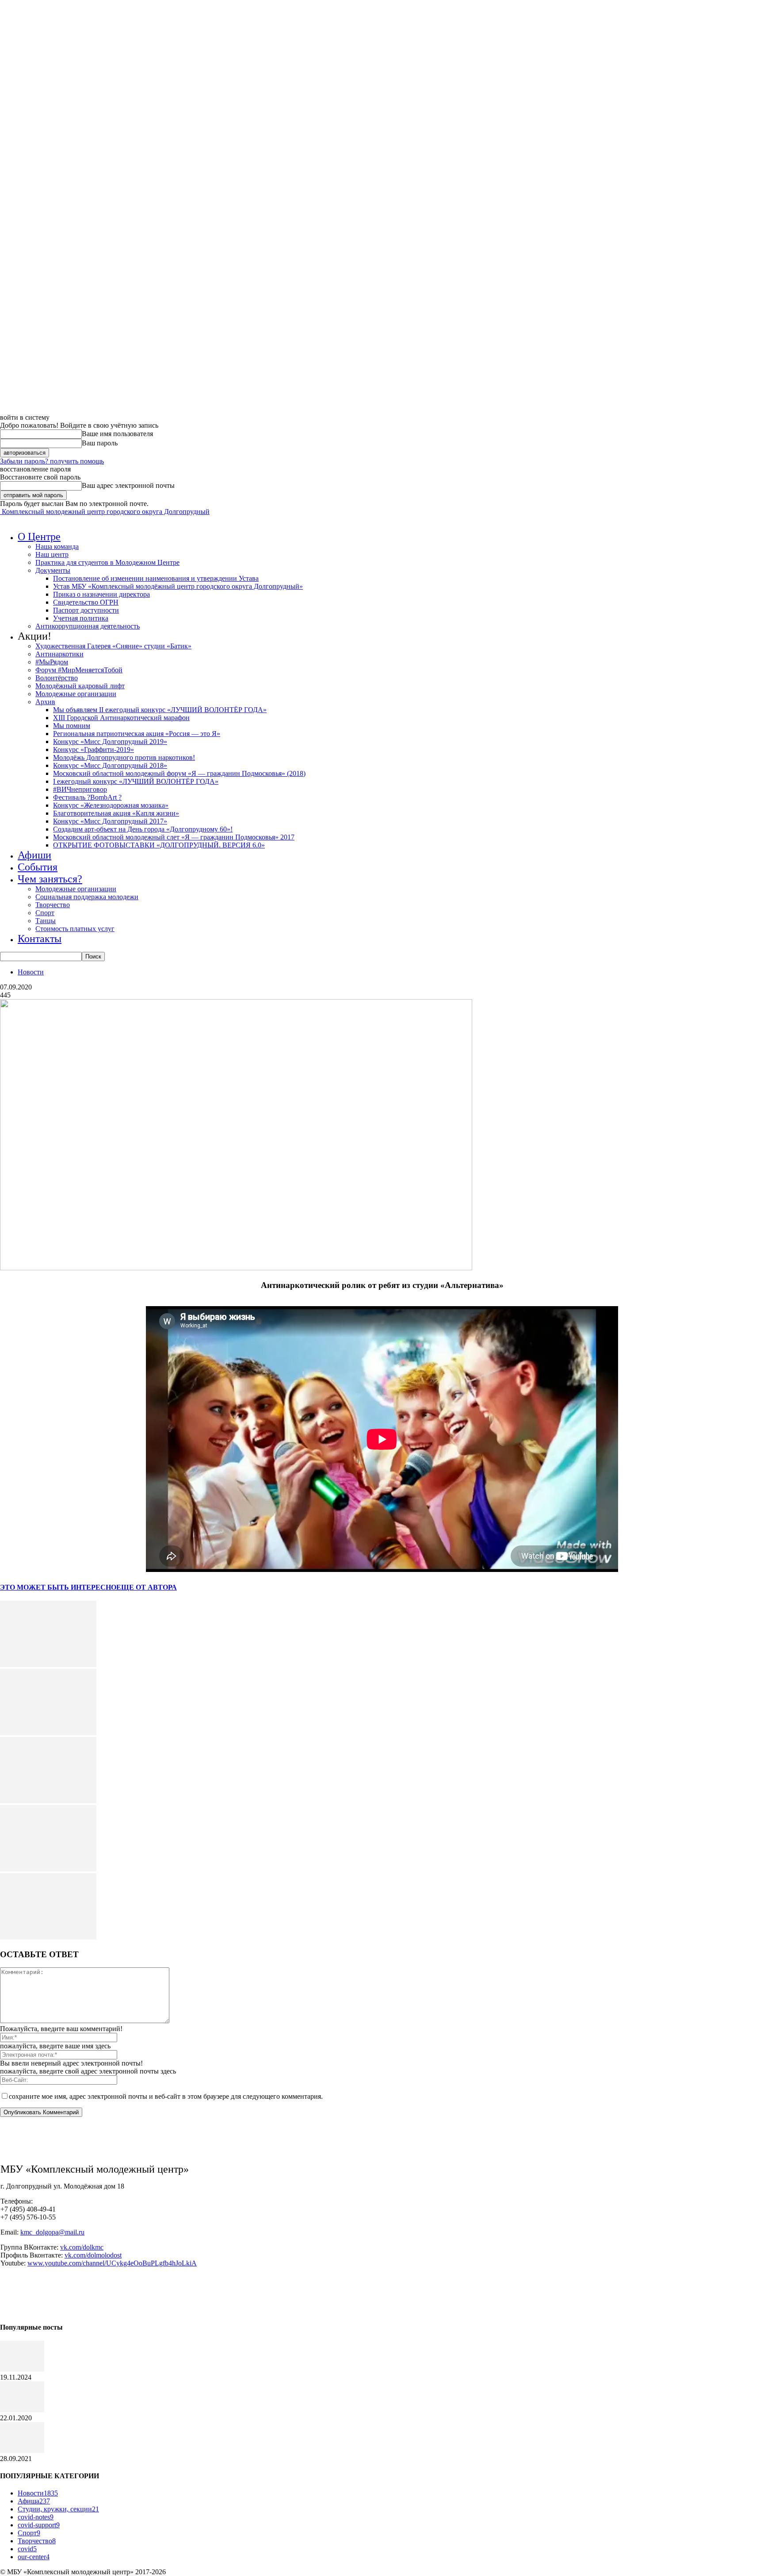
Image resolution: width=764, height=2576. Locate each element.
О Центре (39, 537)
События (38, 867)
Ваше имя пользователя (117, 434)
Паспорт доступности (86, 610)
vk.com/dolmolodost (93, 2255)
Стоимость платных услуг (75, 929)
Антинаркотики (59, 654)
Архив (45, 702)
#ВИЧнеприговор (80, 789)
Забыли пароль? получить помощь (52, 461)
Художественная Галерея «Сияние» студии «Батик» (113, 646)
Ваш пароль (100, 443)
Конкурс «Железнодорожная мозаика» (111, 805)
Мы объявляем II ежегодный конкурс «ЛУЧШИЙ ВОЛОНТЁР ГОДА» (160, 710)
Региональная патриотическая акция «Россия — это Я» (137, 734)
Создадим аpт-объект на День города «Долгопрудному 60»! (143, 829)
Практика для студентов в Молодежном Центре (107, 562)
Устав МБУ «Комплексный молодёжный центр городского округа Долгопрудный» (178, 586)
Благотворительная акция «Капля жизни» (116, 813)
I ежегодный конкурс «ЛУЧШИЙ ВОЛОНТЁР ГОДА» (136, 781)
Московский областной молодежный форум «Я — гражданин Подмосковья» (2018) (179, 773)
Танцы (46, 921)
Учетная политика (81, 618)
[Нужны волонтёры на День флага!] (48, 1733)
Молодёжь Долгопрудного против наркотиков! (124, 757)
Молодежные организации (76, 694)
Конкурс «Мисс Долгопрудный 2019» (110, 742)
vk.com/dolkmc (82, 2247)
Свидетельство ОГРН (86, 602)
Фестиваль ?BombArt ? (87, 797)
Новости (31, 972)
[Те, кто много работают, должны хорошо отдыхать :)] (22, 2451)
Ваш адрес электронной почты (128, 485)
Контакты (40, 939)
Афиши (34, 855)
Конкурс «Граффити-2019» (94, 749)
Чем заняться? (50, 879)
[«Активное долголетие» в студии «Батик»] (22, 2410)
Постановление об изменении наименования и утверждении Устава (156, 578)
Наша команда (57, 546)
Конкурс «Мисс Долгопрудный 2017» (110, 821)
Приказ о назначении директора (101, 594)
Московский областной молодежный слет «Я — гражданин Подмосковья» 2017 (174, 837)
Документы (53, 570)
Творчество (53, 905)
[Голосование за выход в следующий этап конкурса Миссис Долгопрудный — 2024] (22, 2369)
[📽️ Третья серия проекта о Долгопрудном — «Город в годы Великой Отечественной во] (48, 1665)
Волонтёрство (57, 678)
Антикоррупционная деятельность (88, 626)
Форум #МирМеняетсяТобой (79, 670)
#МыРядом (52, 662)
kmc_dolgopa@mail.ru (52, 2232)
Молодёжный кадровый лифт (80, 686)
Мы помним (72, 726)
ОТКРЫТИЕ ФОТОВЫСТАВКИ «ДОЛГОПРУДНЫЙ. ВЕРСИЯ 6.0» (159, 845)
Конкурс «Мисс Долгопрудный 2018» (110, 765)
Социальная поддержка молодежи (87, 897)
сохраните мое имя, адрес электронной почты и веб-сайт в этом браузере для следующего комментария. (166, 2096)
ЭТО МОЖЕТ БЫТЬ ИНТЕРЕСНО (58, 1587)
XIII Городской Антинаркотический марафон (121, 718)
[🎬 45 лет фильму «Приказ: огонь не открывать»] (48, 1937)
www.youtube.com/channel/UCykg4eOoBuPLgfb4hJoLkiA (112, 2263)
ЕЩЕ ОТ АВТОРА (147, 1587)
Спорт (45, 913)
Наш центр (52, 554)
